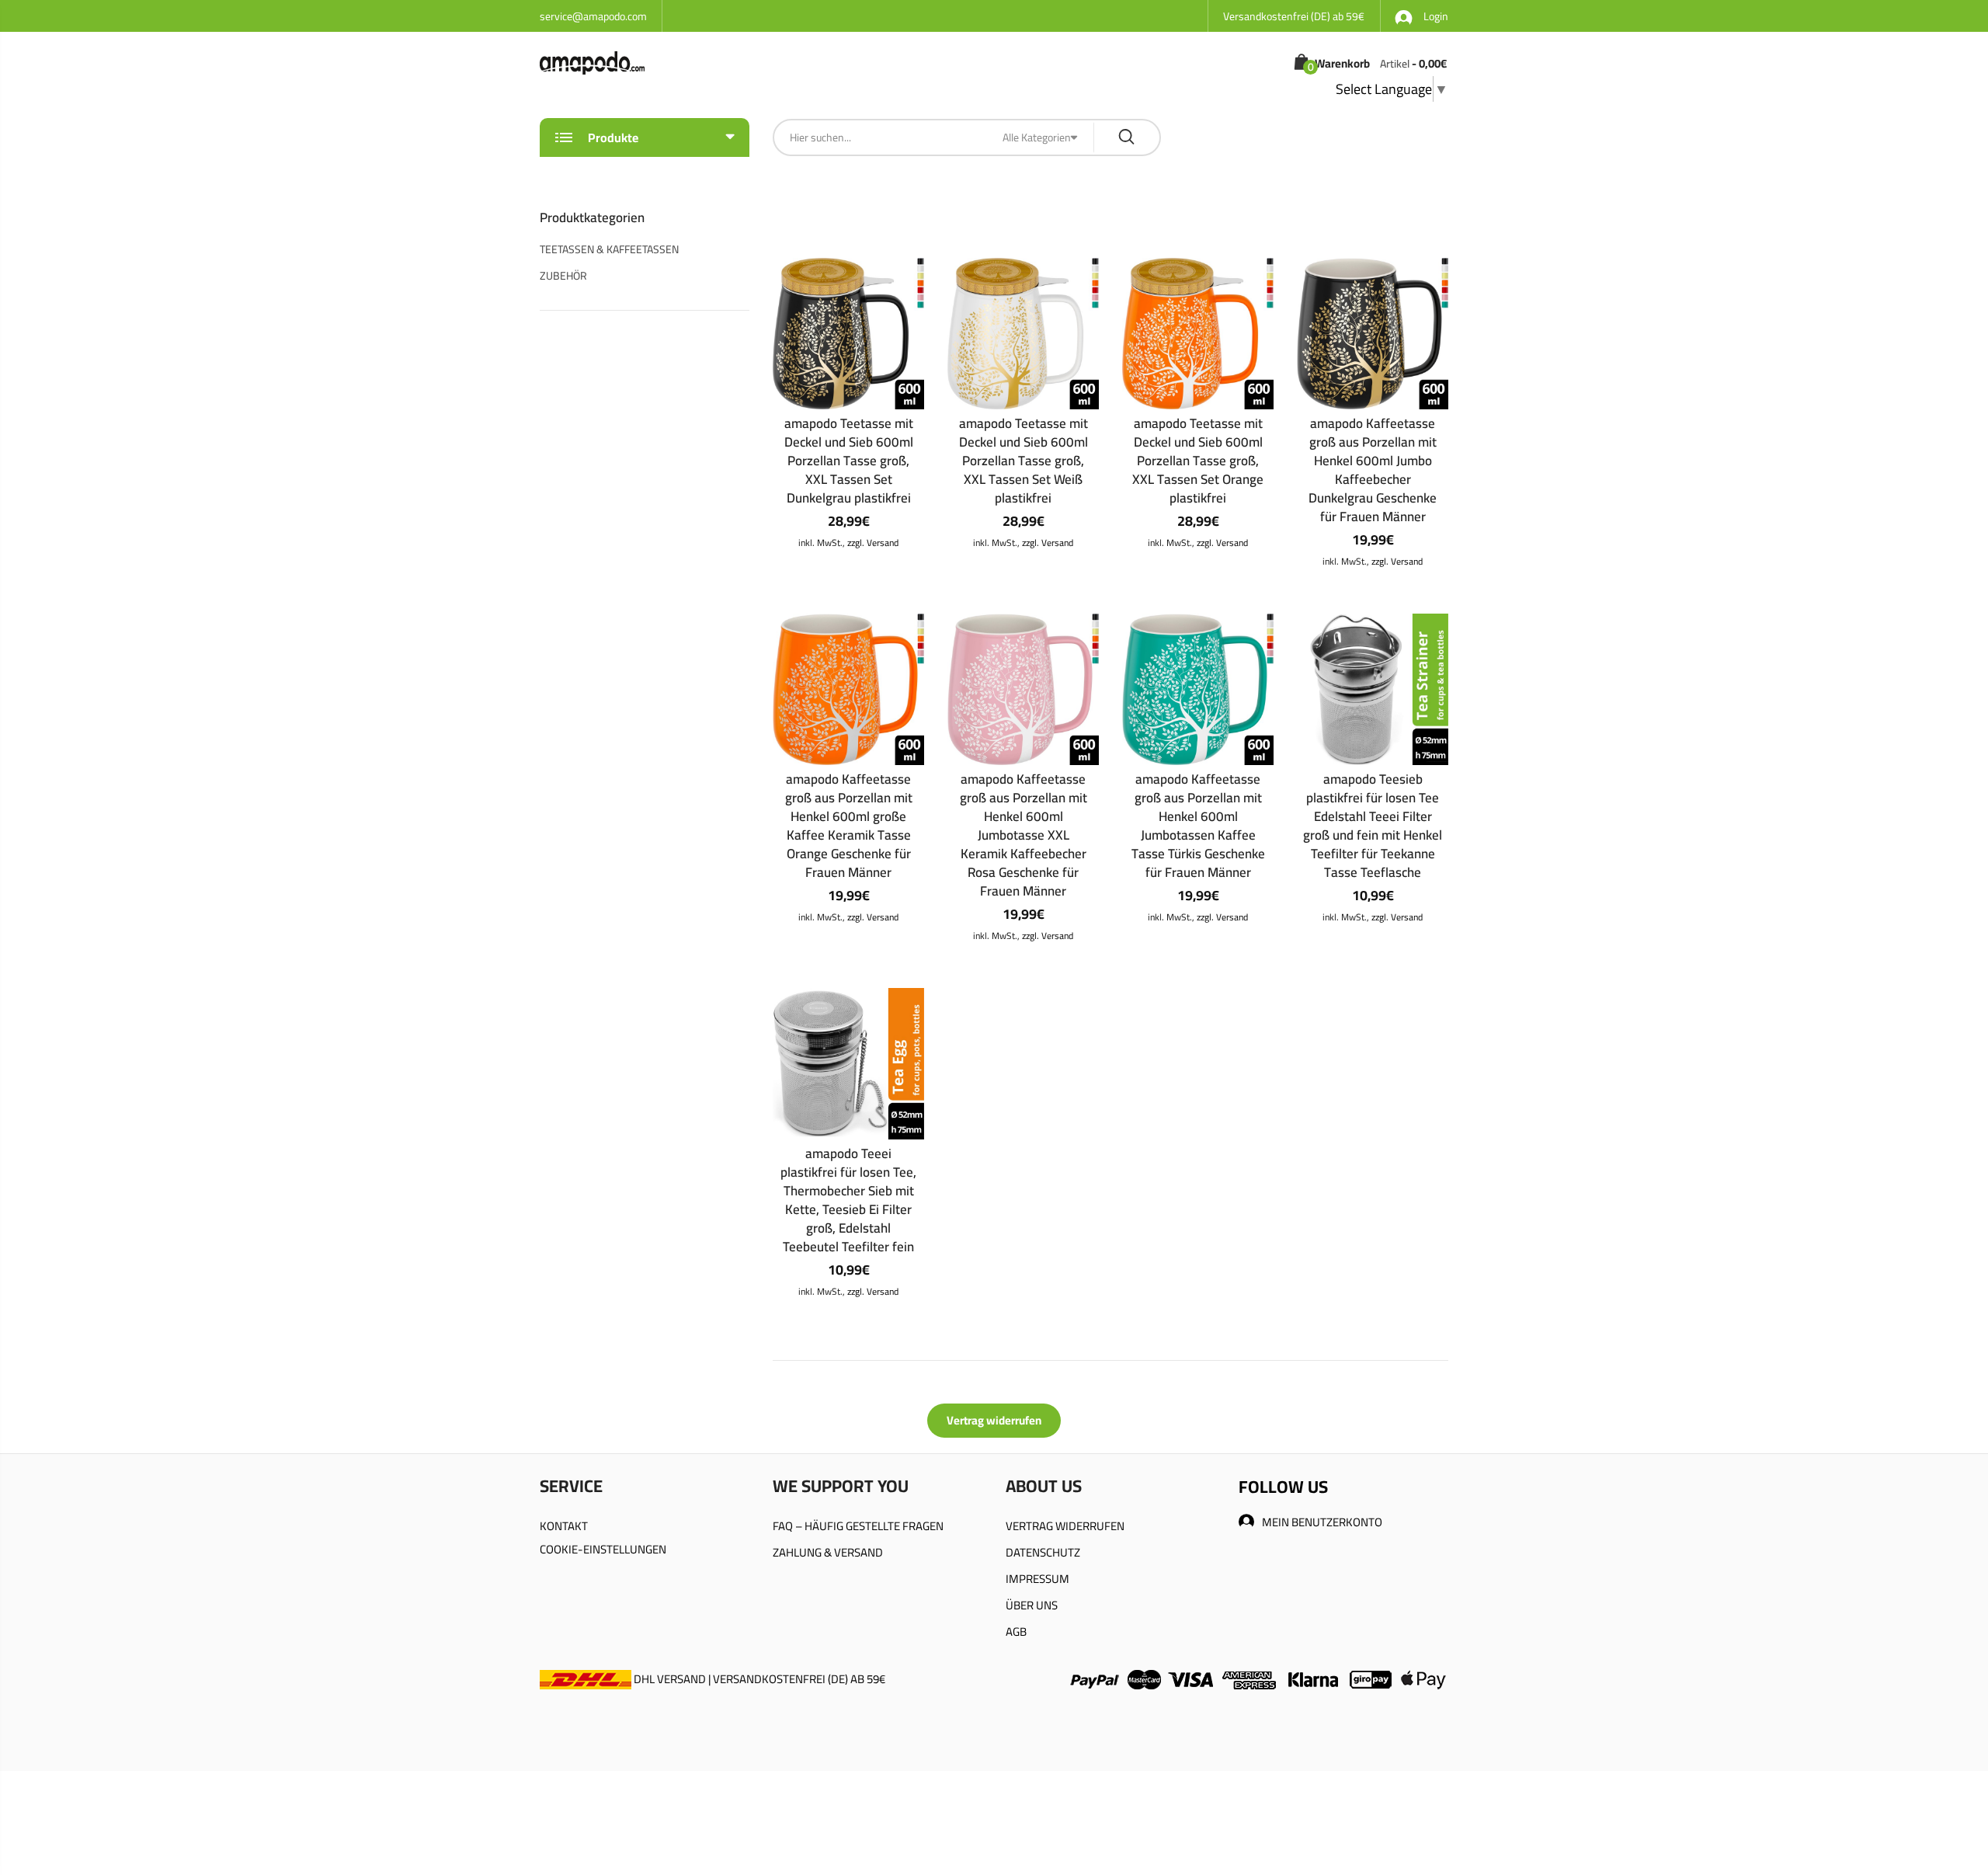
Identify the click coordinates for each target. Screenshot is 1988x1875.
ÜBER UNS (1032, 1605)
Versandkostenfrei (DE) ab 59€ (1294, 16)
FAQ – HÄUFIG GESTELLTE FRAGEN (858, 1526)
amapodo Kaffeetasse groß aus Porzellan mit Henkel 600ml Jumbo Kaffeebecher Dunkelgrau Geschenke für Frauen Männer (1373, 470)
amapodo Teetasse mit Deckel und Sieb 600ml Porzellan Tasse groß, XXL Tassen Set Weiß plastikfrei (1024, 461)
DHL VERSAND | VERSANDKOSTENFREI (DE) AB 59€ (758, 1679)
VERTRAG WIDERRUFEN (1065, 1526)
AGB (1016, 1631)
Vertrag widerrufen (994, 1420)
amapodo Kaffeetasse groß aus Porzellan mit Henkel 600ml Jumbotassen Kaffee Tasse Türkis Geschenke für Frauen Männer (1198, 826)
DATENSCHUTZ (1043, 1552)
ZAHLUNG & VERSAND (828, 1552)
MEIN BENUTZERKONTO (1322, 1522)
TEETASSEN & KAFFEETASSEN (609, 249)
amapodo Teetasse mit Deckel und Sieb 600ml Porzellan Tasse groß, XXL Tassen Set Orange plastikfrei (1198, 461)
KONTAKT (564, 1526)
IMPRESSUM (1037, 1579)
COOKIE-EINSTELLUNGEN (603, 1549)
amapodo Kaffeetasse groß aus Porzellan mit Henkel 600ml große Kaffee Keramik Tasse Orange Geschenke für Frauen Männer (849, 826)
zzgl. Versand (873, 543)
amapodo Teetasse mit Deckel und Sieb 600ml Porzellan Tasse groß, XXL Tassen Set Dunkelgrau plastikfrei (849, 461)
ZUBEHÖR (563, 276)
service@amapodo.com (593, 16)
